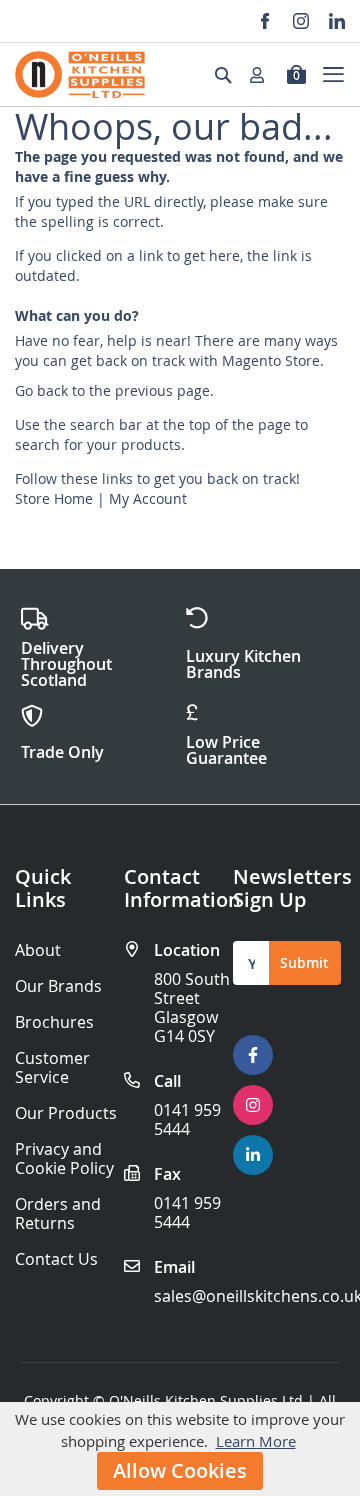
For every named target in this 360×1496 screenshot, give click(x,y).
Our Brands (58, 986)
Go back (41, 390)
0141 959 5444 (187, 1119)
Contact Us (56, 1259)
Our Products (66, 1113)
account (263, 75)
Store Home (54, 498)
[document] (180, 1449)
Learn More (256, 1441)
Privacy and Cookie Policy (64, 1159)
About (38, 950)
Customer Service (52, 1068)
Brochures (54, 1022)
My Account (148, 498)
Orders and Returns (58, 1214)
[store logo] (80, 74)
